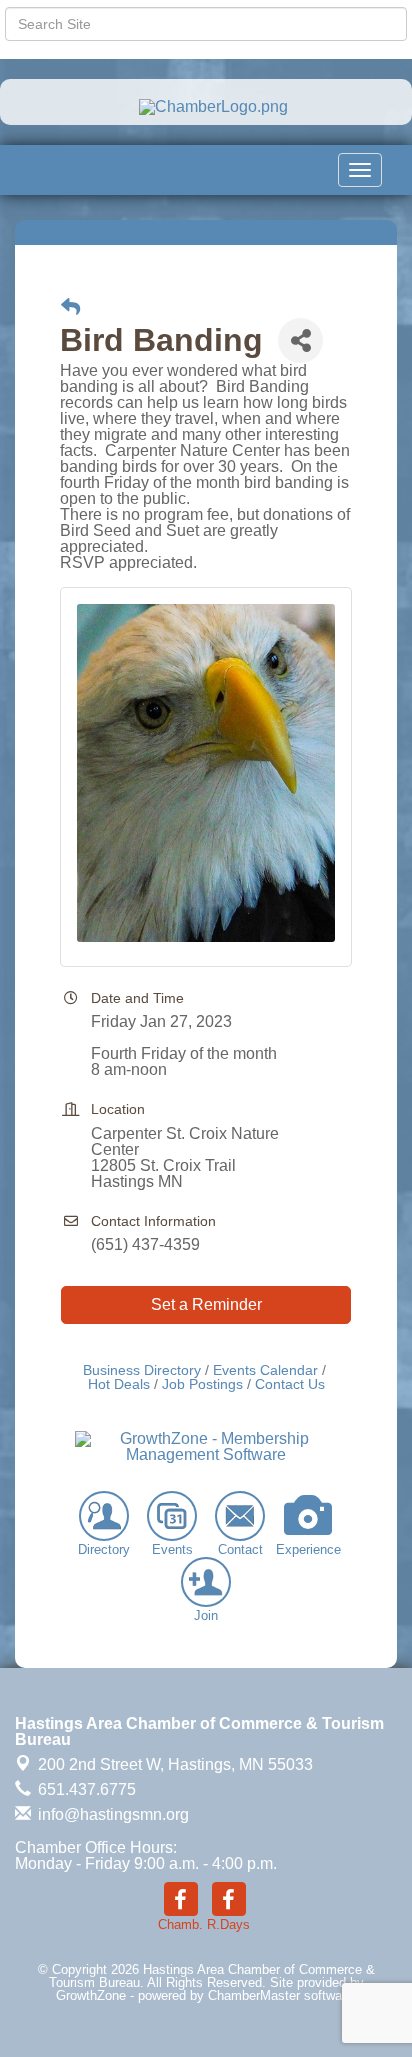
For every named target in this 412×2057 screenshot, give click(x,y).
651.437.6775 (85, 1789)
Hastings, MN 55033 (175, 1764)
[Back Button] (70, 307)
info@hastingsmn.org (111, 1814)
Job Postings (202, 1384)
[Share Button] (300, 340)
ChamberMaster (254, 1995)
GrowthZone (91, 1995)
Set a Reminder (206, 1304)
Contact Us (290, 1384)
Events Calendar (265, 1370)
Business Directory (142, 1370)
